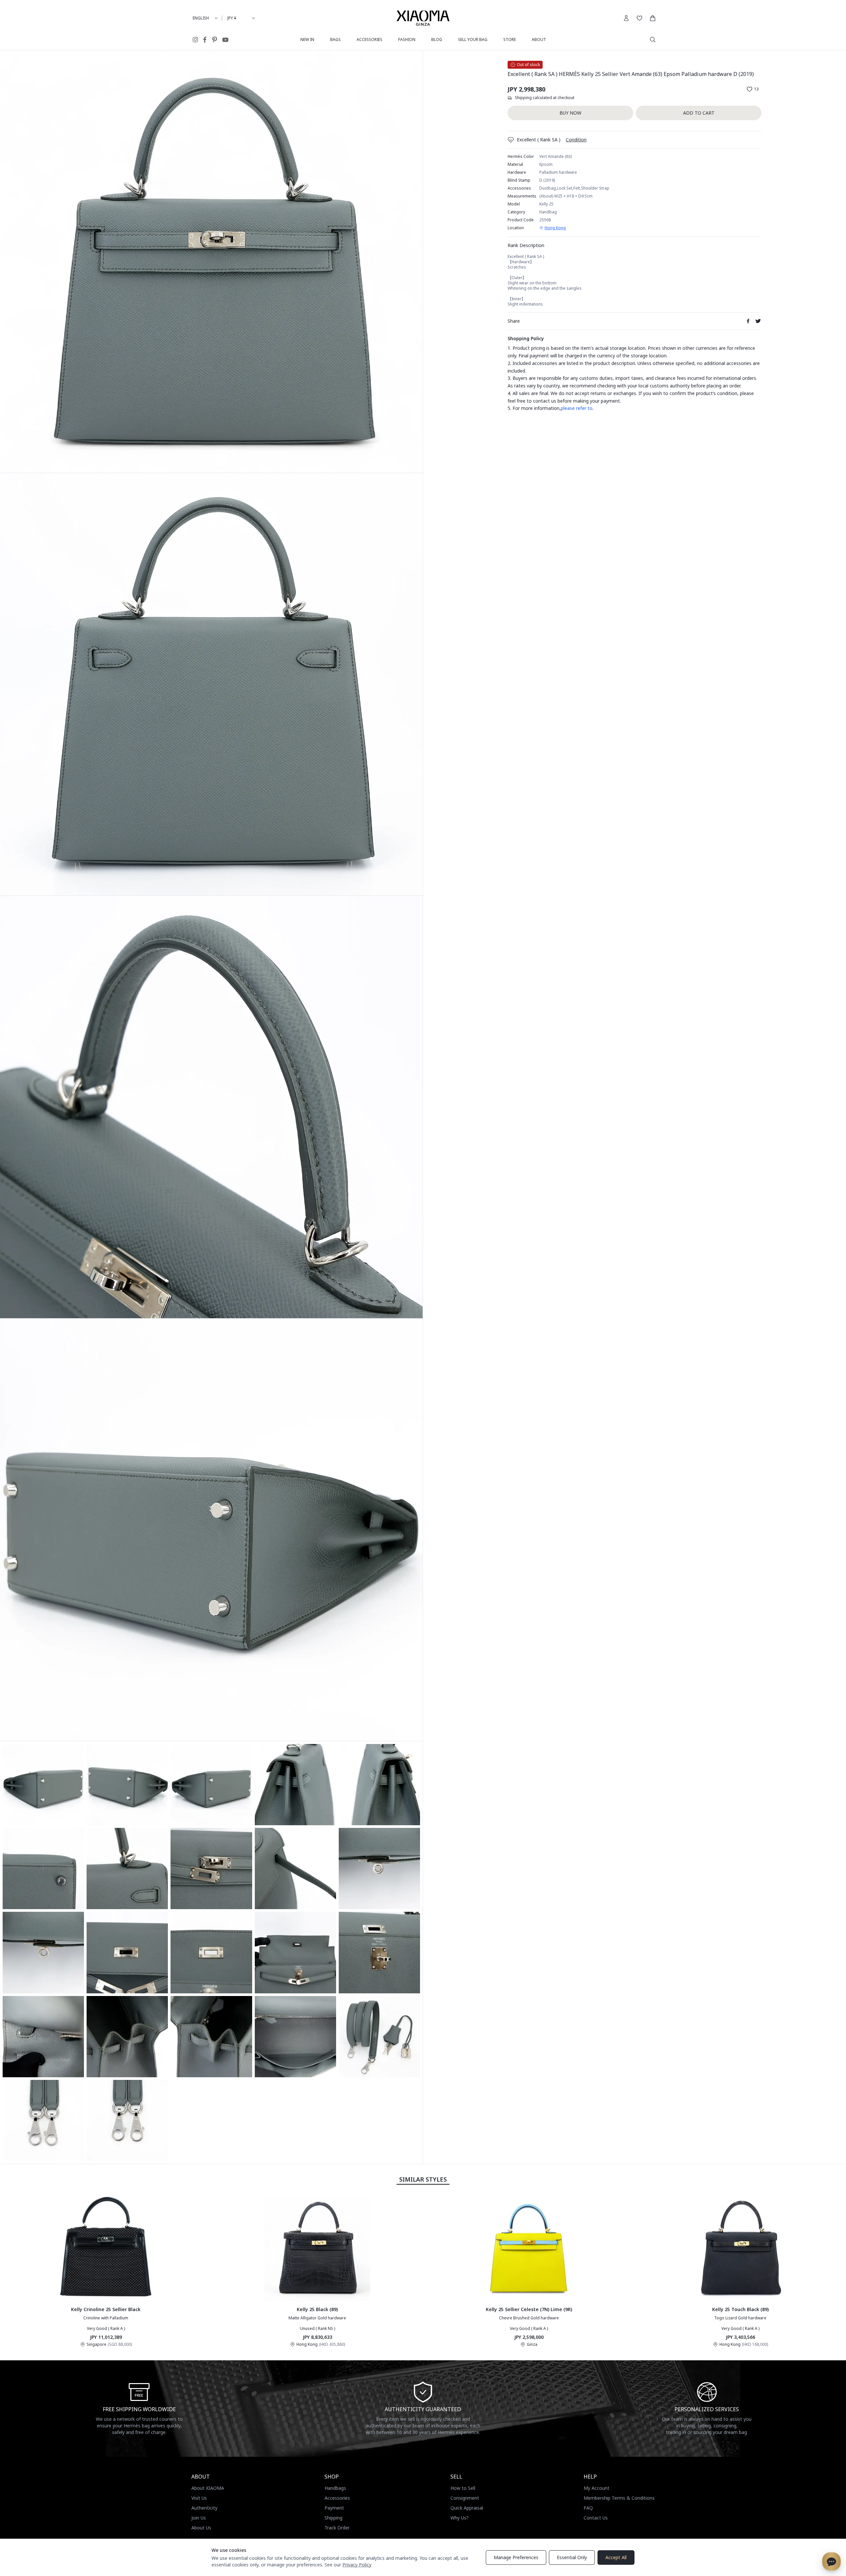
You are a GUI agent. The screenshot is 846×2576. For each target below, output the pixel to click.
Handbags (335, 2488)
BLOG (437, 39)
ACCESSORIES (369, 39)
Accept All (616, 2557)
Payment (334, 2508)
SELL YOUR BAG (473, 39)
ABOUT (539, 39)
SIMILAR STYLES (423, 2179)
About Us (201, 2528)
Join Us (199, 2518)
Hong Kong (555, 228)
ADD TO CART (699, 113)
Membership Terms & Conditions (619, 2498)
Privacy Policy (357, 2565)
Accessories (337, 2498)
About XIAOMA (208, 2488)
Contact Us (596, 2518)
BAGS (335, 39)
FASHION (407, 39)
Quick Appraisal (467, 2508)
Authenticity (204, 2508)
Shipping (333, 2518)
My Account (596, 2488)
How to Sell (463, 2488)
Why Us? (460, 2518)
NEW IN (307, 39)
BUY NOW (570, 113)
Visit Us (199, 2498)
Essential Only (572, 2557)
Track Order (337, 2528)
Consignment (465, 2498)
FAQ (588, 2508)
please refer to (577, 408)
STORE (510, 39)
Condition (576, 140)
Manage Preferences (516, 2557)
